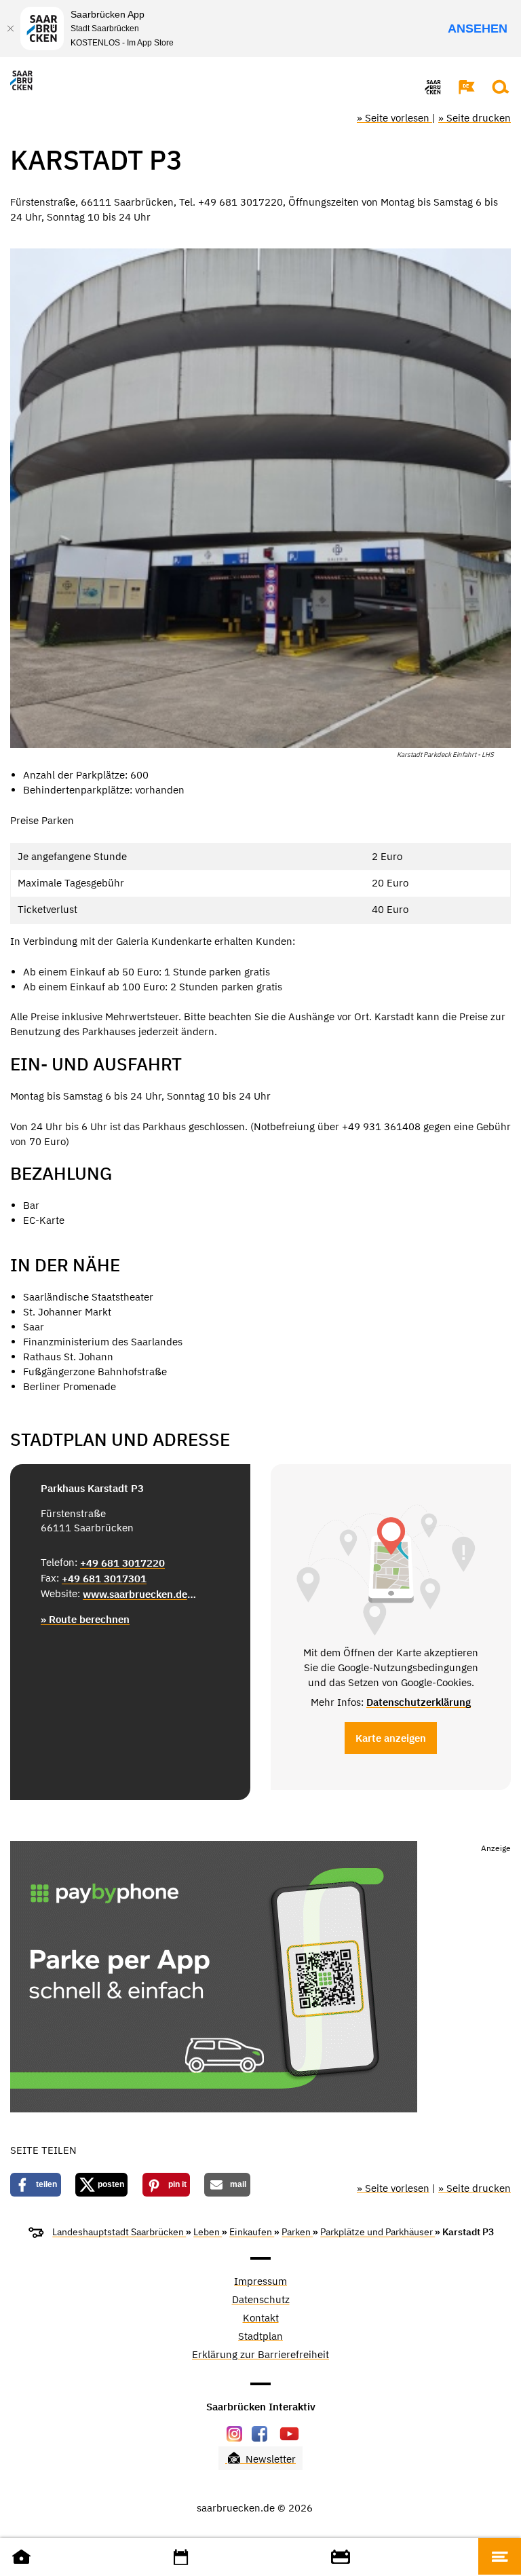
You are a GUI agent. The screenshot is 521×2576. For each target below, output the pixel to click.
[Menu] (500, 2556)
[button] (460, 87)
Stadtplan (260, 2337)
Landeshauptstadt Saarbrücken (119, 2232)
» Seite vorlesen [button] (394, 118)
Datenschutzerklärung (419, 1702)
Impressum (260, 2282)
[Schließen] (10, 29)
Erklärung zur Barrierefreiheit (260, 2355)
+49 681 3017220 (122, 1563)
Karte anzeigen (391, 1738)
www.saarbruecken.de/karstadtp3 (141, 1594)
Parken (297, 2232)
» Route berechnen (85, 1619)
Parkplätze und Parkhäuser (378, 2232)
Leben (208, 2232)
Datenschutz (261, 2300)
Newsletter (269, 2459)
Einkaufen (252, 2232)
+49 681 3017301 (104, 1579)
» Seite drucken (475, 118)
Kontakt (261, 2318)
